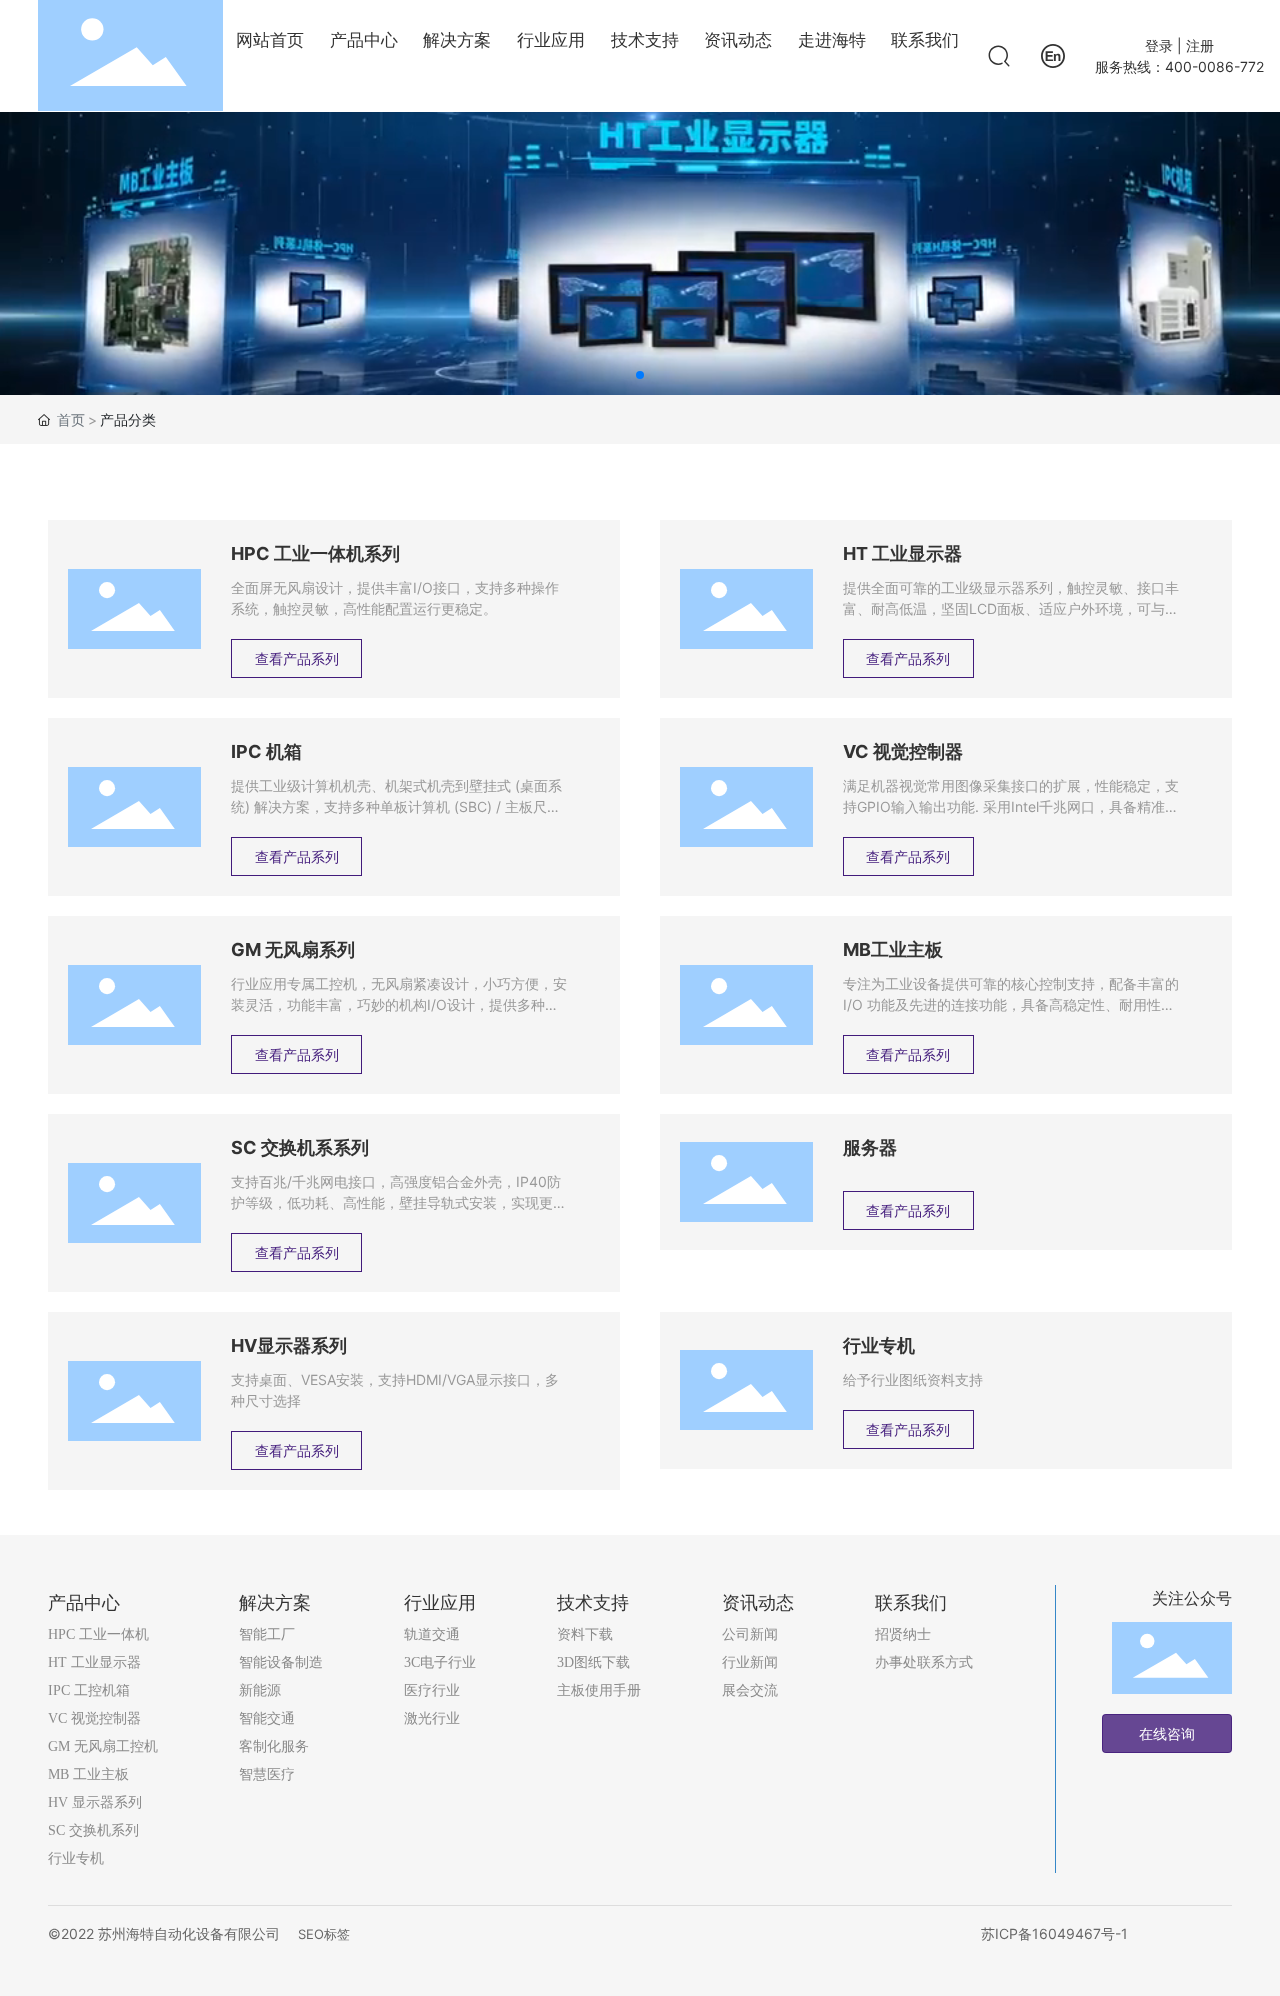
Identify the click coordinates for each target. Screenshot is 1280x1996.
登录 (1161, 45)
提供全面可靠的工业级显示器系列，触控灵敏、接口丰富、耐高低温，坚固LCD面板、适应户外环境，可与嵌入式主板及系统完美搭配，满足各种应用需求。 (1011, 608)
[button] (640, 375)
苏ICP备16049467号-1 (1054, 1933)
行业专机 (879, 1345)
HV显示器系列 (289, 1345)
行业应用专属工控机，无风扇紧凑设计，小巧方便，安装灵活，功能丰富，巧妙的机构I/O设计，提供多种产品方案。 (399, 1004)
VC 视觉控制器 (903, 751)
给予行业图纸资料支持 (913, 1379)
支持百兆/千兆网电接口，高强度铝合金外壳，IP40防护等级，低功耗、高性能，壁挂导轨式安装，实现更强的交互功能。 (399, 1202)
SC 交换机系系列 (300, 1147)
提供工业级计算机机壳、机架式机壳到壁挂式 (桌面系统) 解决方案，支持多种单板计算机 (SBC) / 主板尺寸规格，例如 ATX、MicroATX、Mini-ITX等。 (396, 806)
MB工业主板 (893, 949)
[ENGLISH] (1053, 54)
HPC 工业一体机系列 (315, 553)
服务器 (870, 1147)
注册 (1200, 45)
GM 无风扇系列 (293, 949)
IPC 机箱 (266, 751)
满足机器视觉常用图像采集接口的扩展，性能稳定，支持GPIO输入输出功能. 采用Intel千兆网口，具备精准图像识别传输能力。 (1011, 806)
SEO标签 (324, 1934)
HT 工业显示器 (902, 553)
